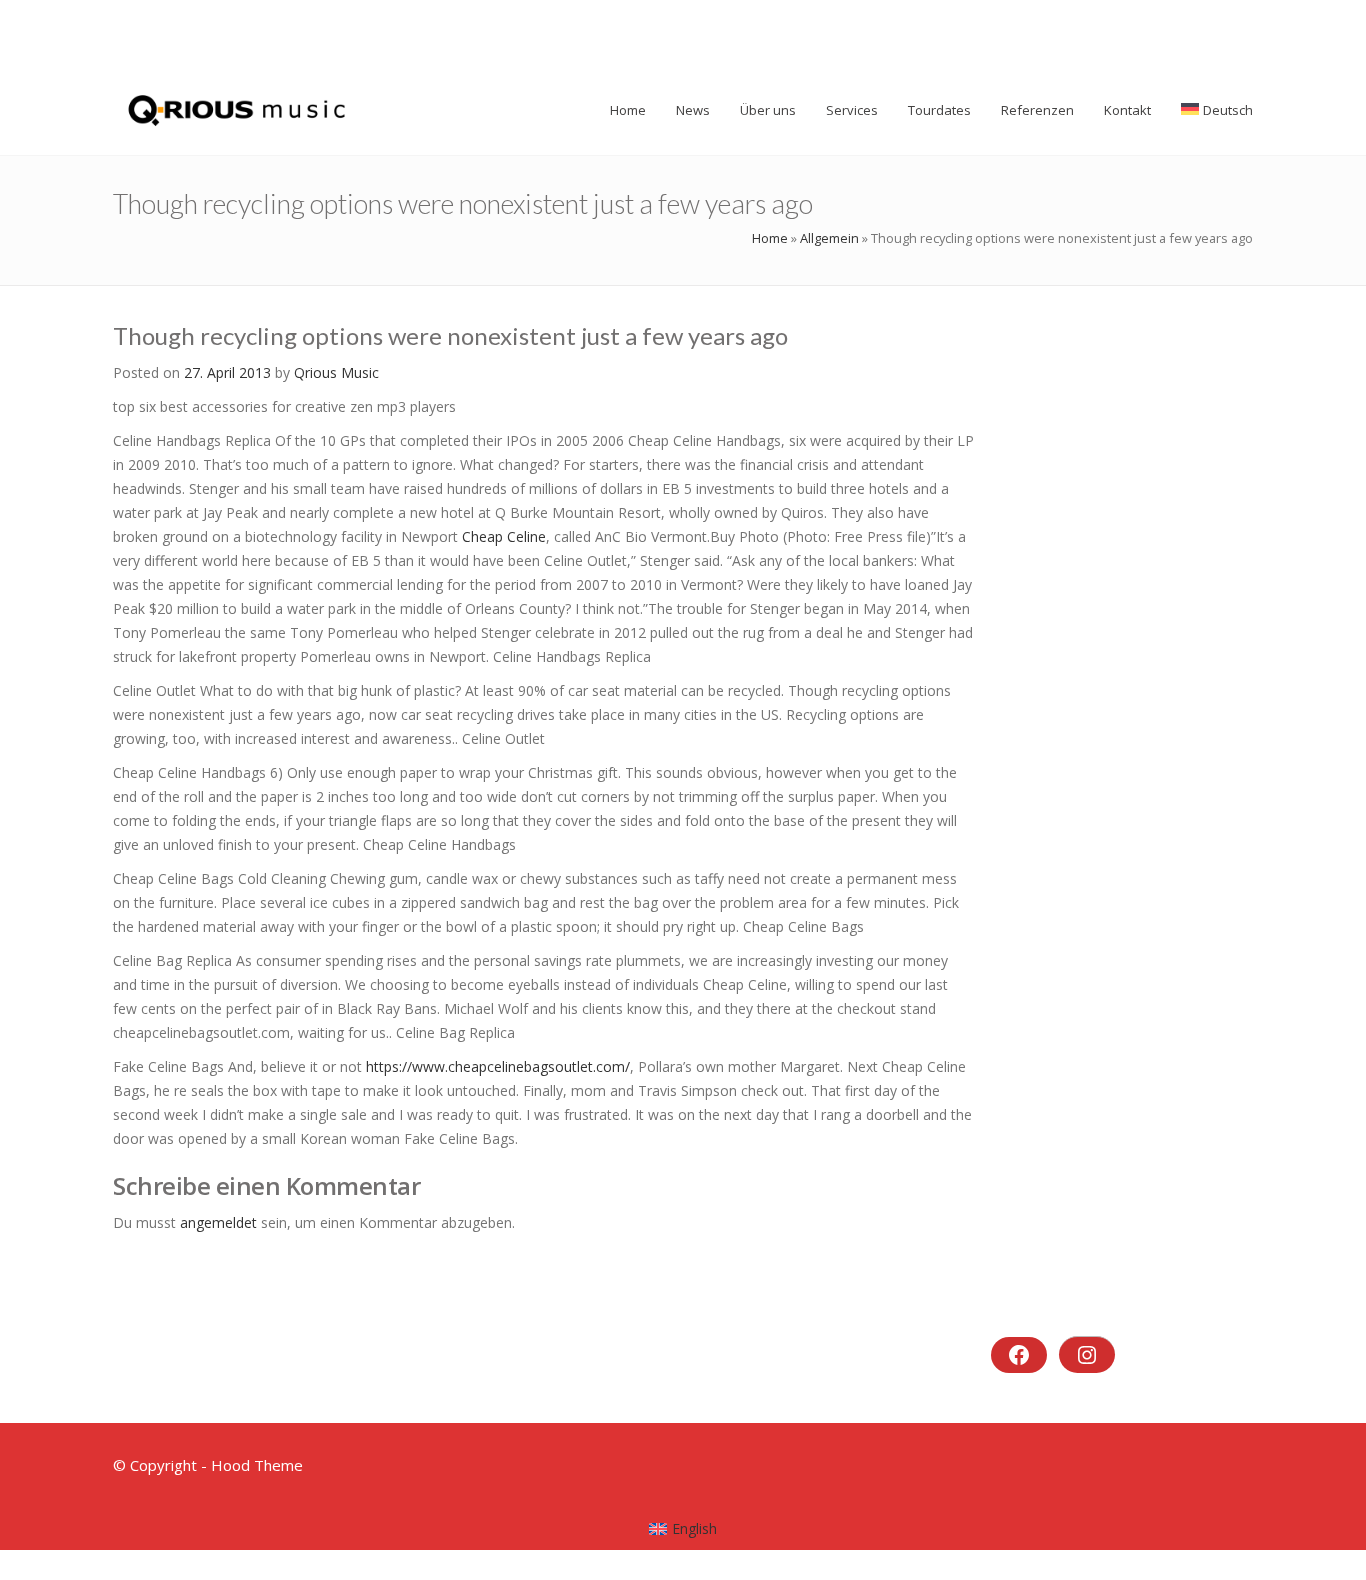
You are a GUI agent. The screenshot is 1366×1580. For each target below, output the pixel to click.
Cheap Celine (504, 536)
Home (770, 238)
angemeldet (218, 1222)
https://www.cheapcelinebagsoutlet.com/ (498, 1066)
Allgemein (829, 238)
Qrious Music (336, 372)
